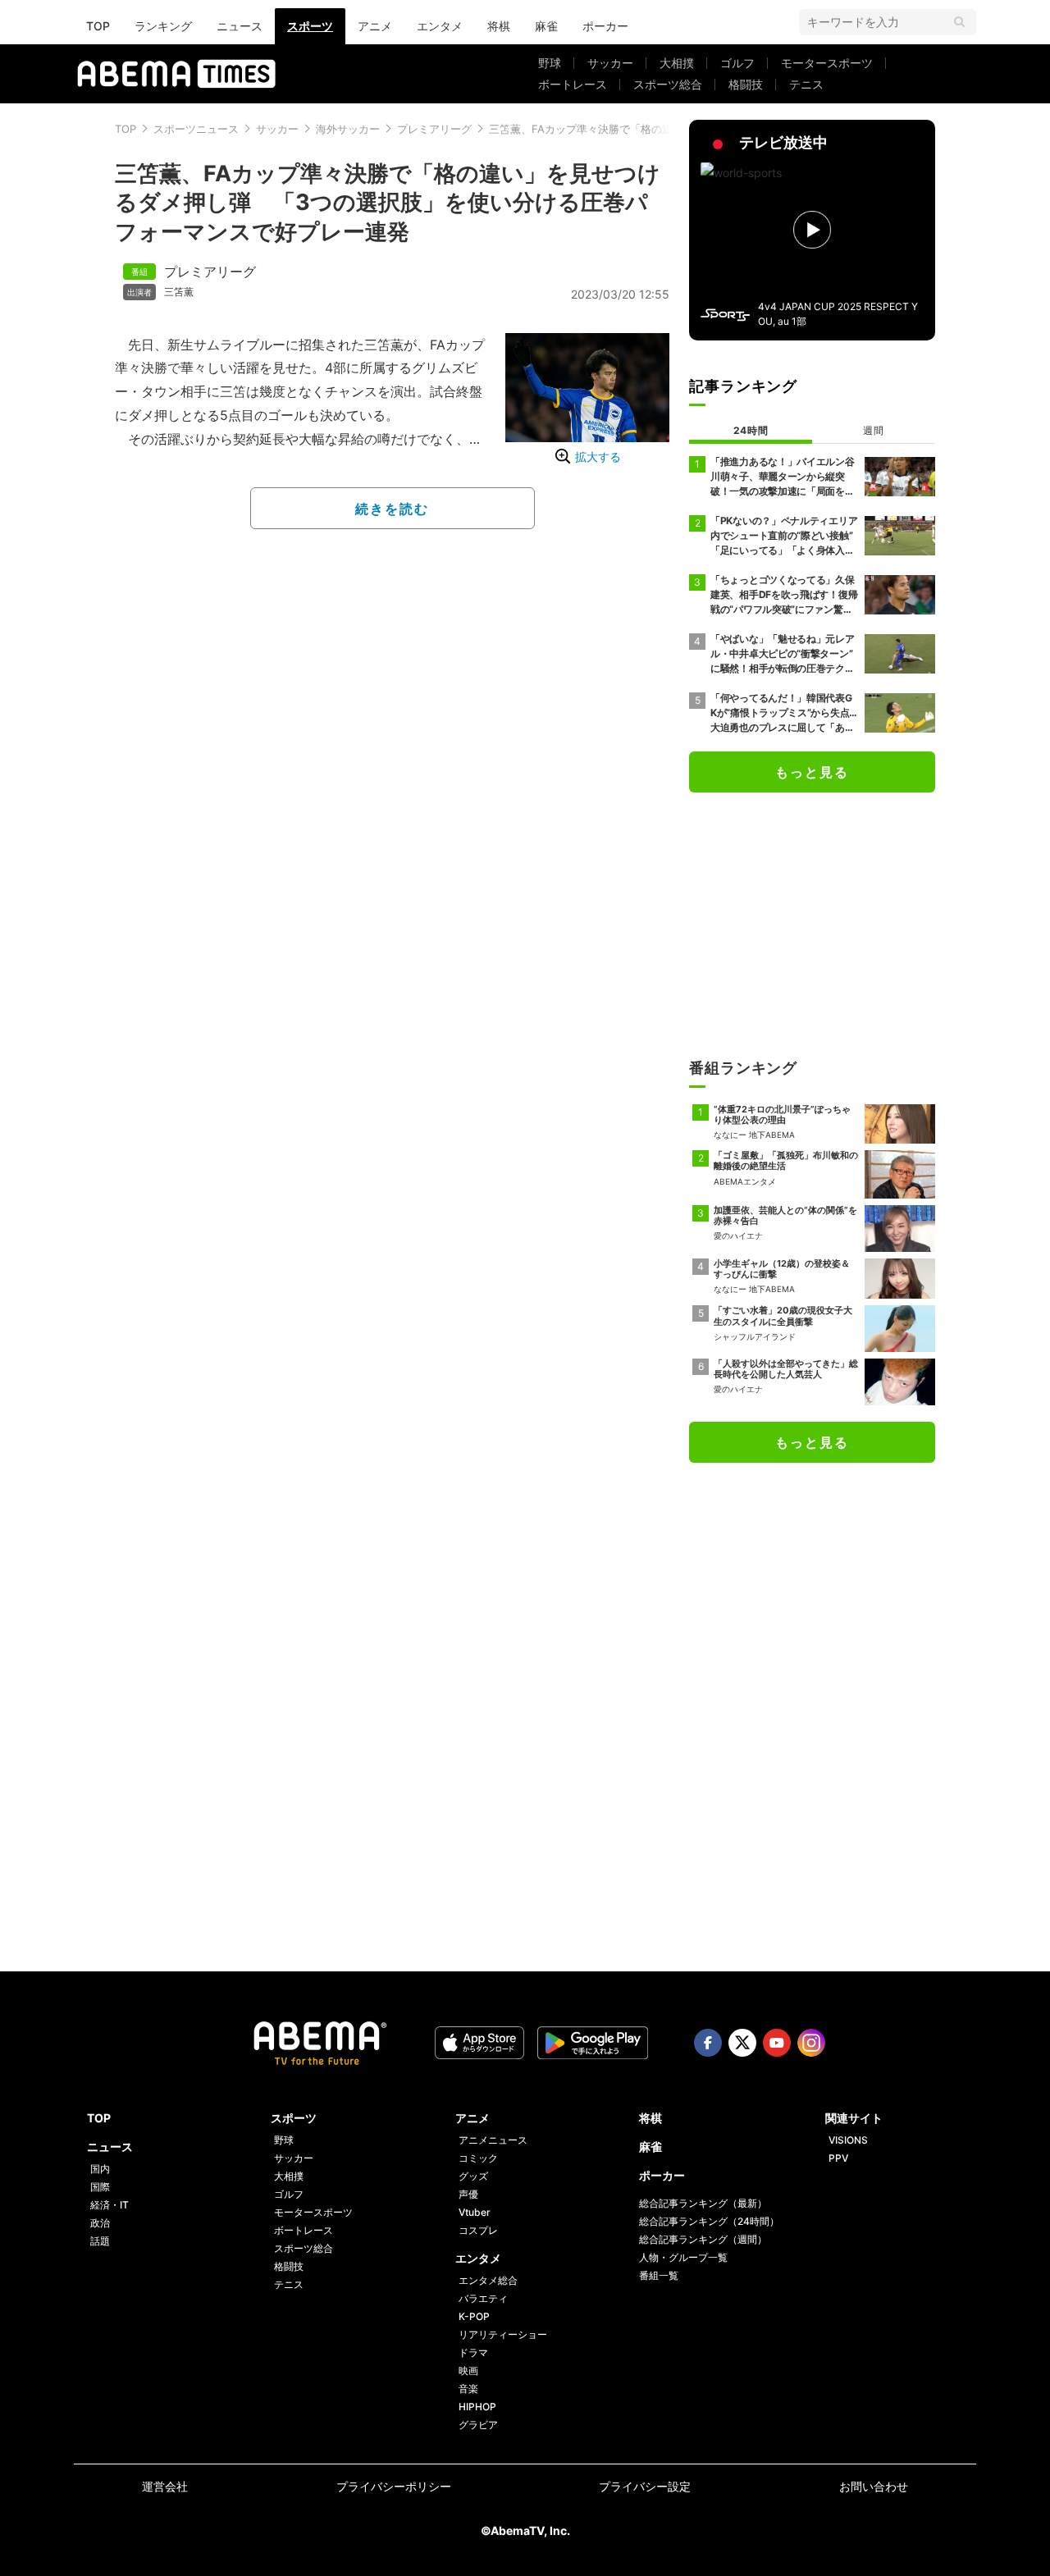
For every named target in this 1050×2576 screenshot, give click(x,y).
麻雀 (546, 26)
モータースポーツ (827, 63)
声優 (468, 2194)
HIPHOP (477, 2407)
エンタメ (440, 26)
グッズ (473, 2176)
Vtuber (475, 2212)
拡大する (598, 457)
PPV (838, 2158)
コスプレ (478, 2230)
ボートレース (573, 84)
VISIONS (848, 2140)
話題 (100, 2241)
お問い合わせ (874, 2486)
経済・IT (110, 2205)
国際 (100, 2187)
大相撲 (677, 63)
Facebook (708, 2043)
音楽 (468, 2389)
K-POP (474, 2316)
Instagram (811, 2043)
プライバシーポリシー (394, 2486)
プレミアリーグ (434, 129)
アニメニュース (493, 2140)
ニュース (240, 26)
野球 (550, 63)
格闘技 (746, 84)
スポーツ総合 (668, 84)
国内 (100, 2169)
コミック (478, 2158)
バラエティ (483, 2298)
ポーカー (605, 26)
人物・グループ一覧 (683, 2257)
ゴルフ (737, 63)
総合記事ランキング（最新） (703, 2203)
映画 (468, 2370)
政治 (100, 2223)
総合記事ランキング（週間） (703, 2239)
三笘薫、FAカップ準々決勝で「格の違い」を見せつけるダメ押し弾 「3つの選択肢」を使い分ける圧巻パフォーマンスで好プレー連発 (388, 202)
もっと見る (812, 772)
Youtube (777, 2043)
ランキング (163, 26)
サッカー (610, 63)
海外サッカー (348, 129)
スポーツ (310, 26)
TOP (98, 26)
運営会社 (165, 2486)
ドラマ (473, 2352)
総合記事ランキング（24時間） (709, 2221)
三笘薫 (179, 292)
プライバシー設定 (645, 2486)
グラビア (478, 2425)
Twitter (742, 2043)
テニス (806, 84)
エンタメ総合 (488, 2280)
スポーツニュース (196, 129)
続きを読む (392, 509)
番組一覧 (659, 2275)
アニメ (375, 26)
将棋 (499, 26)
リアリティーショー (503, 2334)
